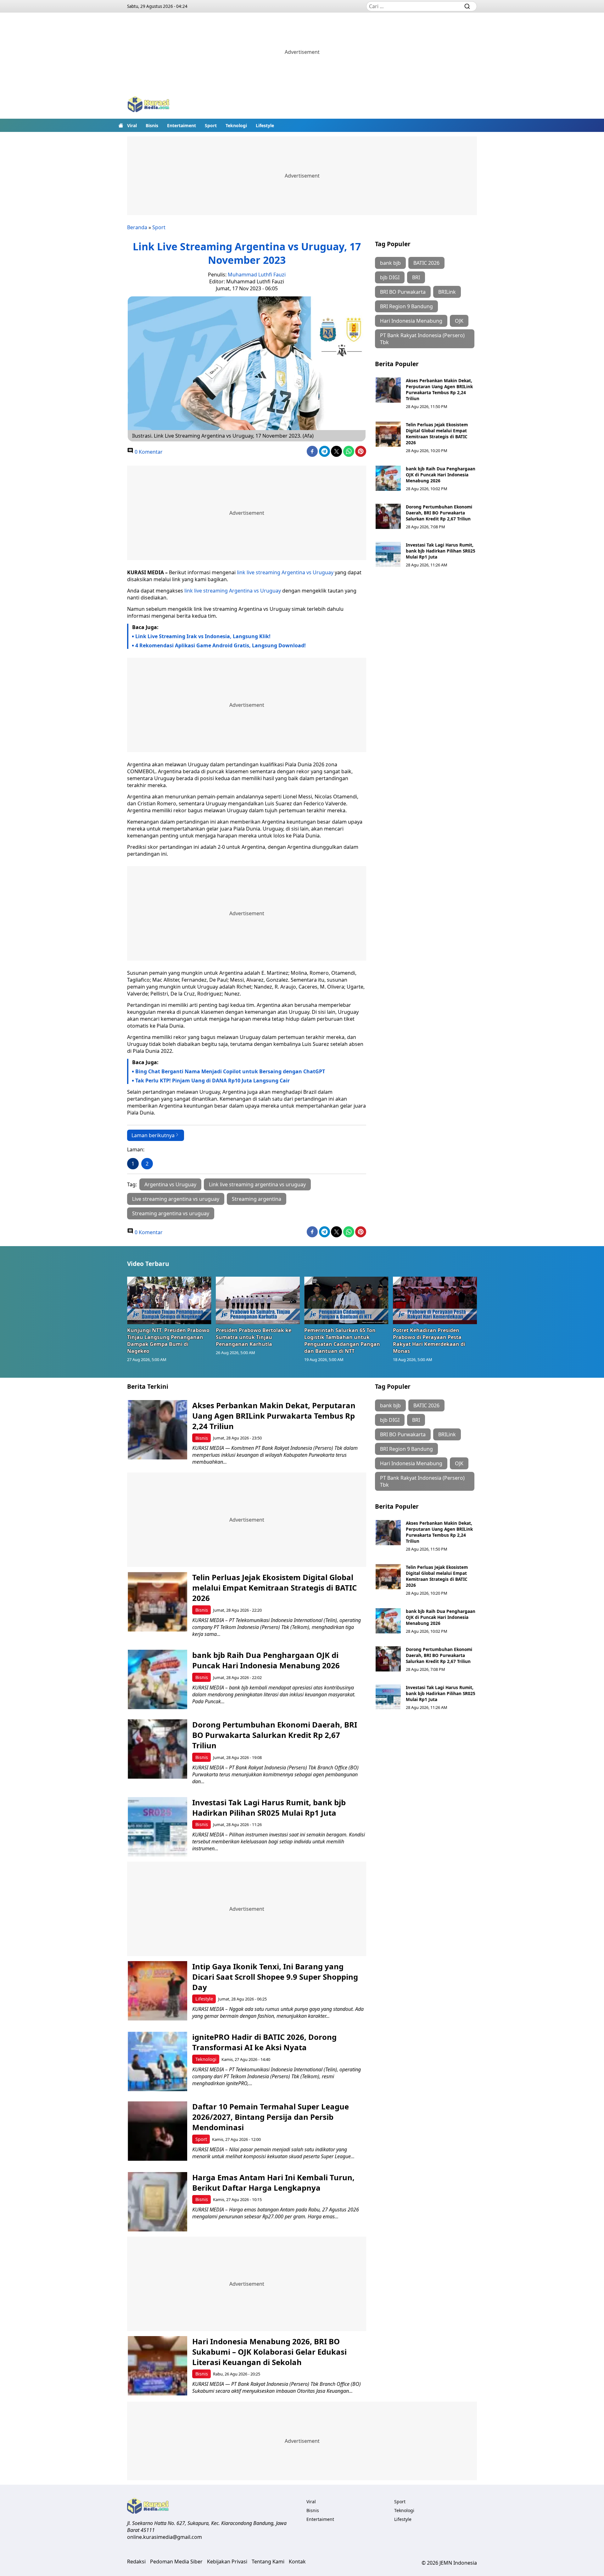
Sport (211, 125)
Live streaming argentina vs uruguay (176, 1199)
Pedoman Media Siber (176, 2562)
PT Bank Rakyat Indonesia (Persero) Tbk (422, 339)
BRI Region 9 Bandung (406, 306)
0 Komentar (148, 452)
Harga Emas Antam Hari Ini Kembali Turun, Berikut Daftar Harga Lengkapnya (273, 2182)
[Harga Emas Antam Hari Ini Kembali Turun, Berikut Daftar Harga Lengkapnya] (157, 2202)
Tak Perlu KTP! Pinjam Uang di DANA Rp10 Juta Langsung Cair (213, 1081)
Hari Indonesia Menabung (411, 321)
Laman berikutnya (153, 1135)
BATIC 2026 (426, 263)
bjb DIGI (390, 277)
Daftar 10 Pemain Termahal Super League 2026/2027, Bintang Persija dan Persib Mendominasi (271, 2117)
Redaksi (136, 2562)
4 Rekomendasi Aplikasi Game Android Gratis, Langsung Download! (221, 645)
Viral (132, 125)
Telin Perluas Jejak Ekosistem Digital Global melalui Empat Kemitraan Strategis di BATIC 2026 (437, 434)
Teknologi (236, 125)
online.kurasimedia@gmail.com (165, 2537)
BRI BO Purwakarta (403, 292)
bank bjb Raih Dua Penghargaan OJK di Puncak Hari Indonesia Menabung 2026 (441, 475)
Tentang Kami (268, 2562)
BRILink (447, 292)
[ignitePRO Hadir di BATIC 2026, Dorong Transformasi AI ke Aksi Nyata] (157, 2061)
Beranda (137, 227)
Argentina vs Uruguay (170, 1184)
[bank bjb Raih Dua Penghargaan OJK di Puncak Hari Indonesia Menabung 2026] (388, 478)
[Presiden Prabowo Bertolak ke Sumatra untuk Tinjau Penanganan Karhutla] (258, 1300)
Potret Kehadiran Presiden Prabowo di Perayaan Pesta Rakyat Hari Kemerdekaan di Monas (429, 1341)
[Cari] (467, 6)
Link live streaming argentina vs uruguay (257, 1184)
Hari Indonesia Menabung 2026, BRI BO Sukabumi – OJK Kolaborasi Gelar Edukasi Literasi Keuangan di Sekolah (269, 2352)
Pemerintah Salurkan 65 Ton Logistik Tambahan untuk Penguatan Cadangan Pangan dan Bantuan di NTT (342, 1341)
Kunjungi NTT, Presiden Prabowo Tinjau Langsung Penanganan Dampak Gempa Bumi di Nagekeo (168, 1341)
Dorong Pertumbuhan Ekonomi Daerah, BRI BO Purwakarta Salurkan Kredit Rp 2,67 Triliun (439, 513)
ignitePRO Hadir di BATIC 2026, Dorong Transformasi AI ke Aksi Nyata (264, 2042)
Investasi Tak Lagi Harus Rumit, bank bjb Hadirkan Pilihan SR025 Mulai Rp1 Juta (441, 551)
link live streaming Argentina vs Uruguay (285, 572)
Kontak (297, 2562)
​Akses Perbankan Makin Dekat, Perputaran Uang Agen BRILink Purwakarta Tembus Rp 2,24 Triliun (439, 389)
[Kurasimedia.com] (148, 105)
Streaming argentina (257, 1199)
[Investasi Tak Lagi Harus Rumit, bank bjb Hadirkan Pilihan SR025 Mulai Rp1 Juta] (388, 554)
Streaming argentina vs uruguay (171, 1213)
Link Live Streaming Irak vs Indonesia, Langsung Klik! (203, 636)
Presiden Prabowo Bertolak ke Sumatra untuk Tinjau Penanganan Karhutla (254, 1337)
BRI (416, 277)
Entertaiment (182, 125)
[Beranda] (121, 125)
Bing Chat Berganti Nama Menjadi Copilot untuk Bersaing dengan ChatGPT (230, 1071)
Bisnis (152, 125)
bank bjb (390, 263)
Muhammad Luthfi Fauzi (257, 275)
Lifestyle (265, 125)
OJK (459, 321)
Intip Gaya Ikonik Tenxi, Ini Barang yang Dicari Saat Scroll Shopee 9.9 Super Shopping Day (275, 1977)
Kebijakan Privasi (227, 2562)
